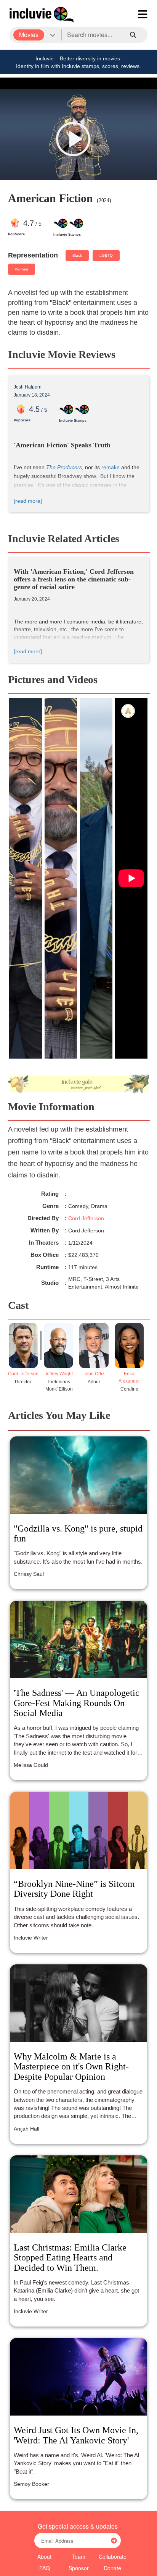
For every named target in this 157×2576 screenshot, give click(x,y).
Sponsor (79, 2568)
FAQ (45, 2568)
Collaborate (113, 2557)
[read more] (28, 501)
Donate (112, 2568)
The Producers (64, 467)
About (44, 2557)
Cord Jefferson (86, 1218)
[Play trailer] (73, 139)
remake (111, 467)
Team (78, 2557)
